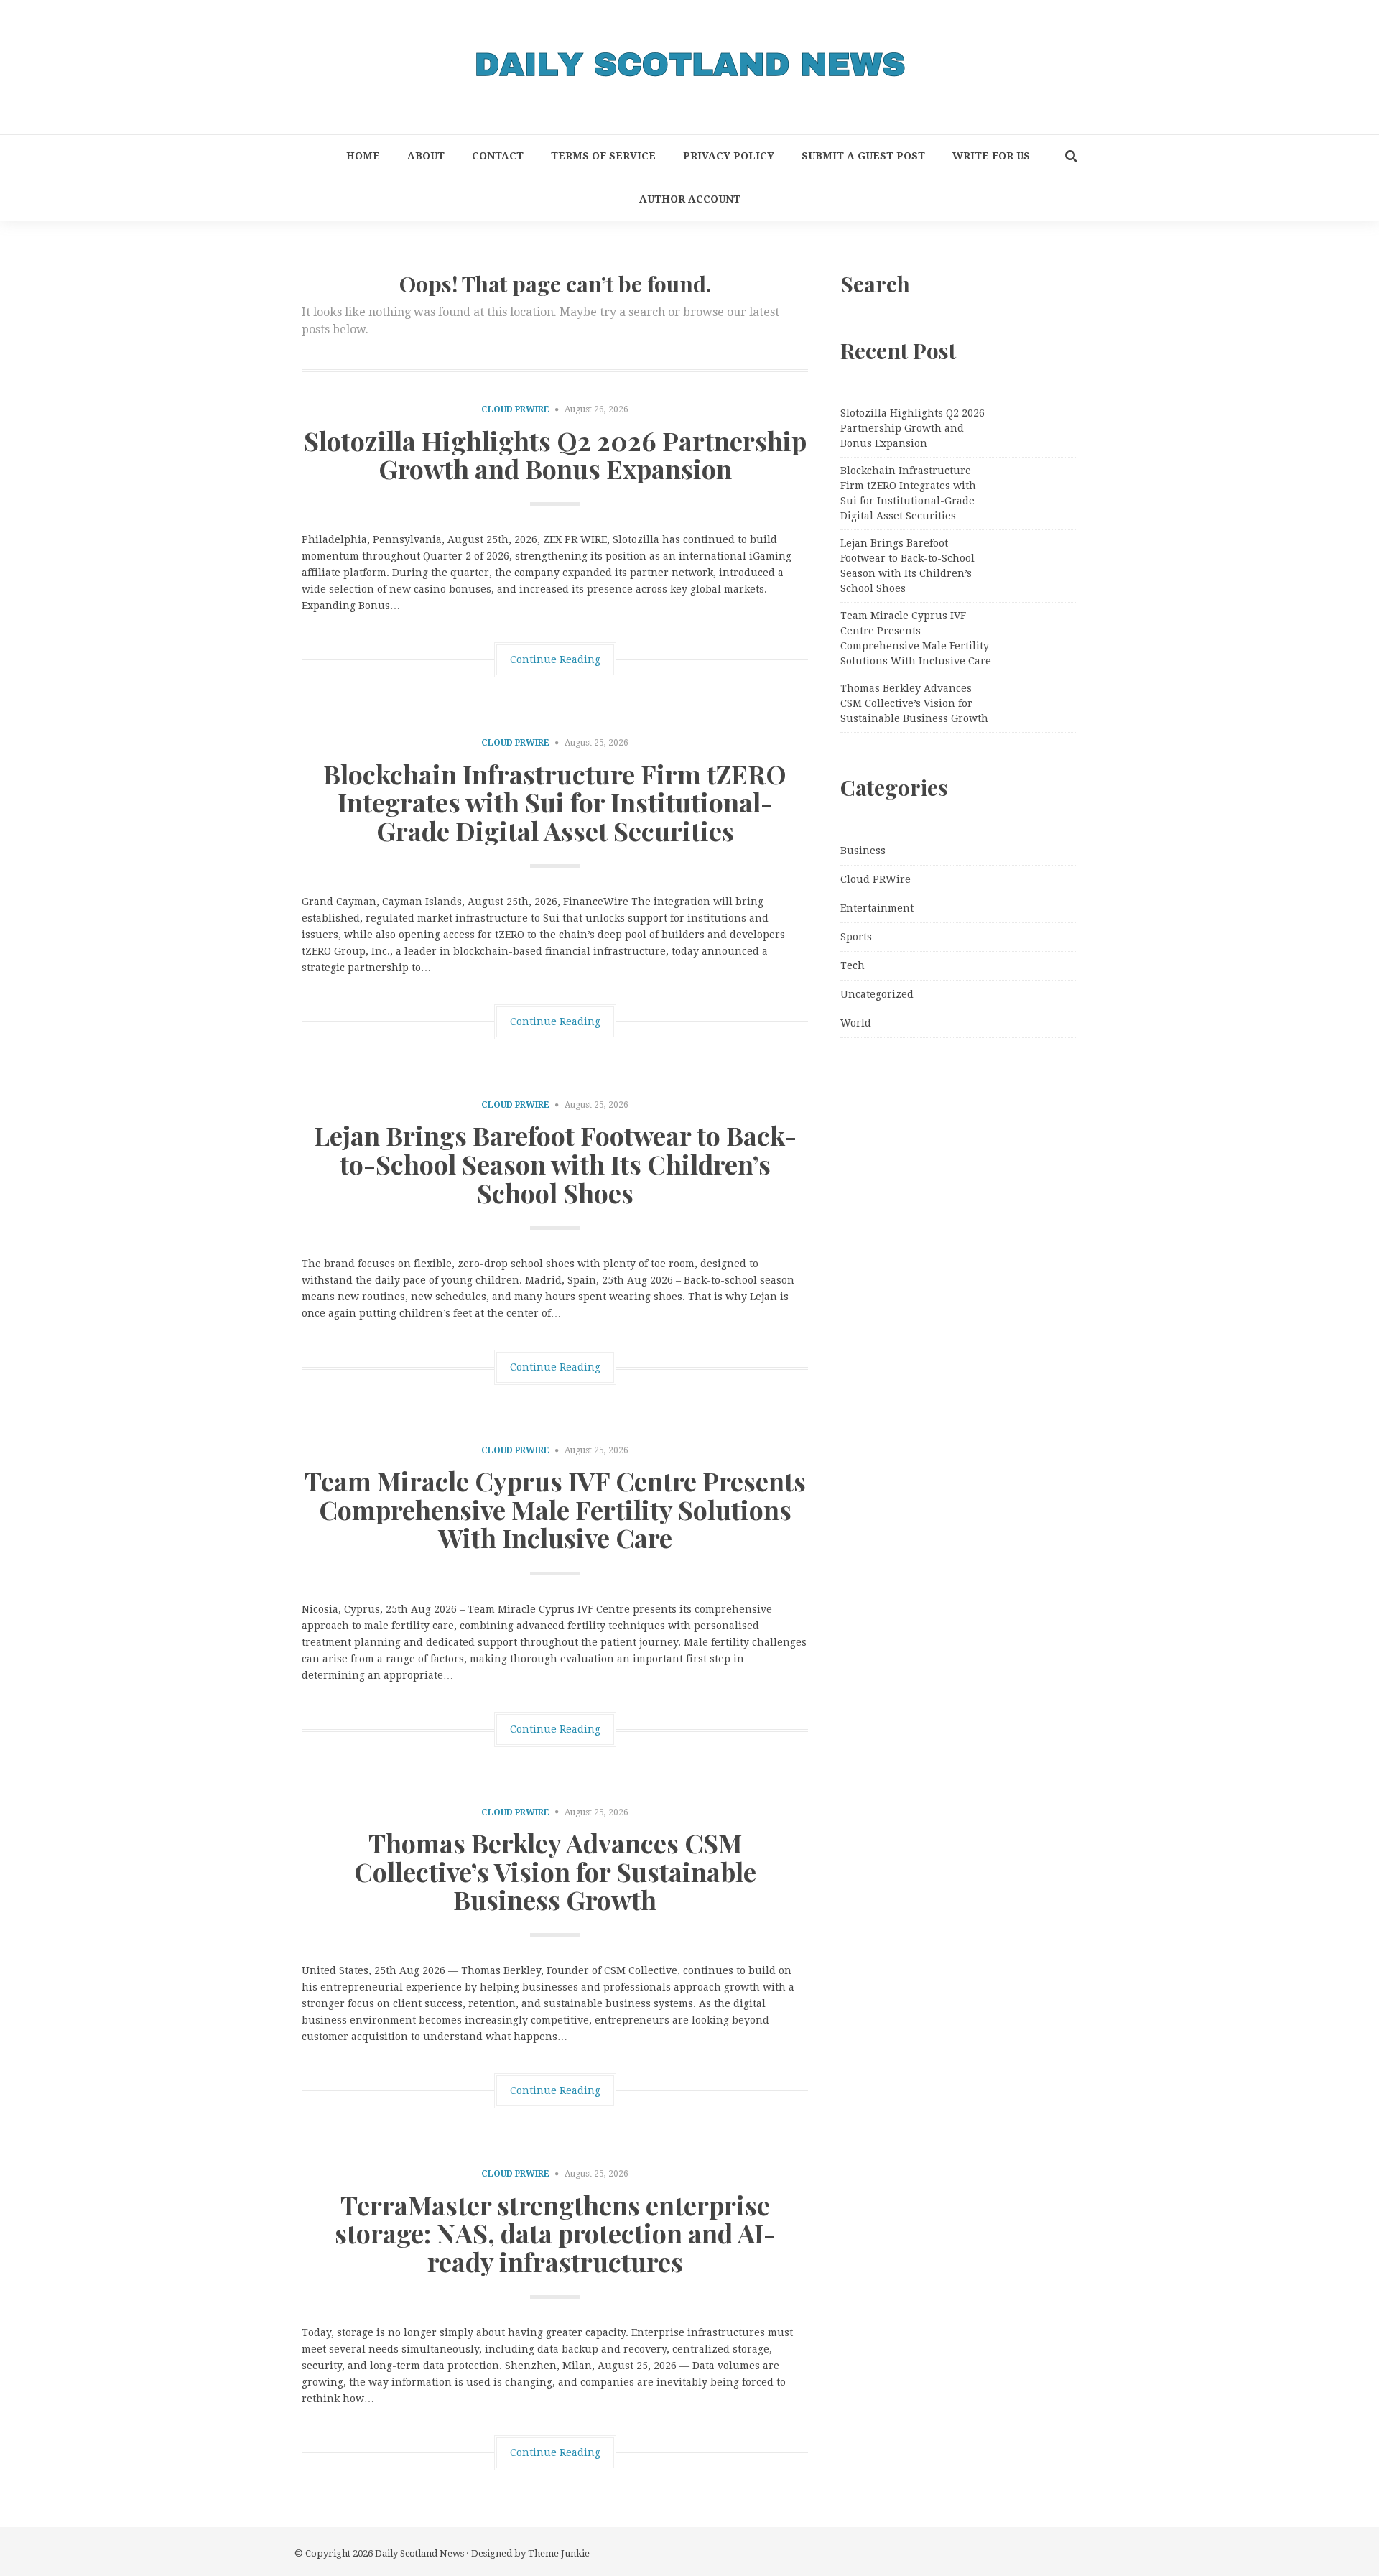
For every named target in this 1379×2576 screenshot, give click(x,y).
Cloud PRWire (515, 409)
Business (863, 851)
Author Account (690, 199)
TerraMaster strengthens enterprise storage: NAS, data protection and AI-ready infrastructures (555, 2233)
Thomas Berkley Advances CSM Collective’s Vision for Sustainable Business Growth (555, 1871)
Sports (856, 937)
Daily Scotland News (419, 2553)
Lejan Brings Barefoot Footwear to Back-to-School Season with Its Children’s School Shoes (555, 1163)
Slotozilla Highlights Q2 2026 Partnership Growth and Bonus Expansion (555, 455)
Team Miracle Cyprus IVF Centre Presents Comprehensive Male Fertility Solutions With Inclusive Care (555, 1509)
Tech (853, 965)
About (426, 156)
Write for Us (991, 156)
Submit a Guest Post (863, 156)
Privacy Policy (729, 156)
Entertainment (877, 908)
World (856, 1023)
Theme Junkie (559, 2553)
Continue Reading (555, 659)
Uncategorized (877, 994)
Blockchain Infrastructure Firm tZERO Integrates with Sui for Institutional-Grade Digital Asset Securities (555, 802)
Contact (498, 156)
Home (363, 156)
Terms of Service (603, 156)
